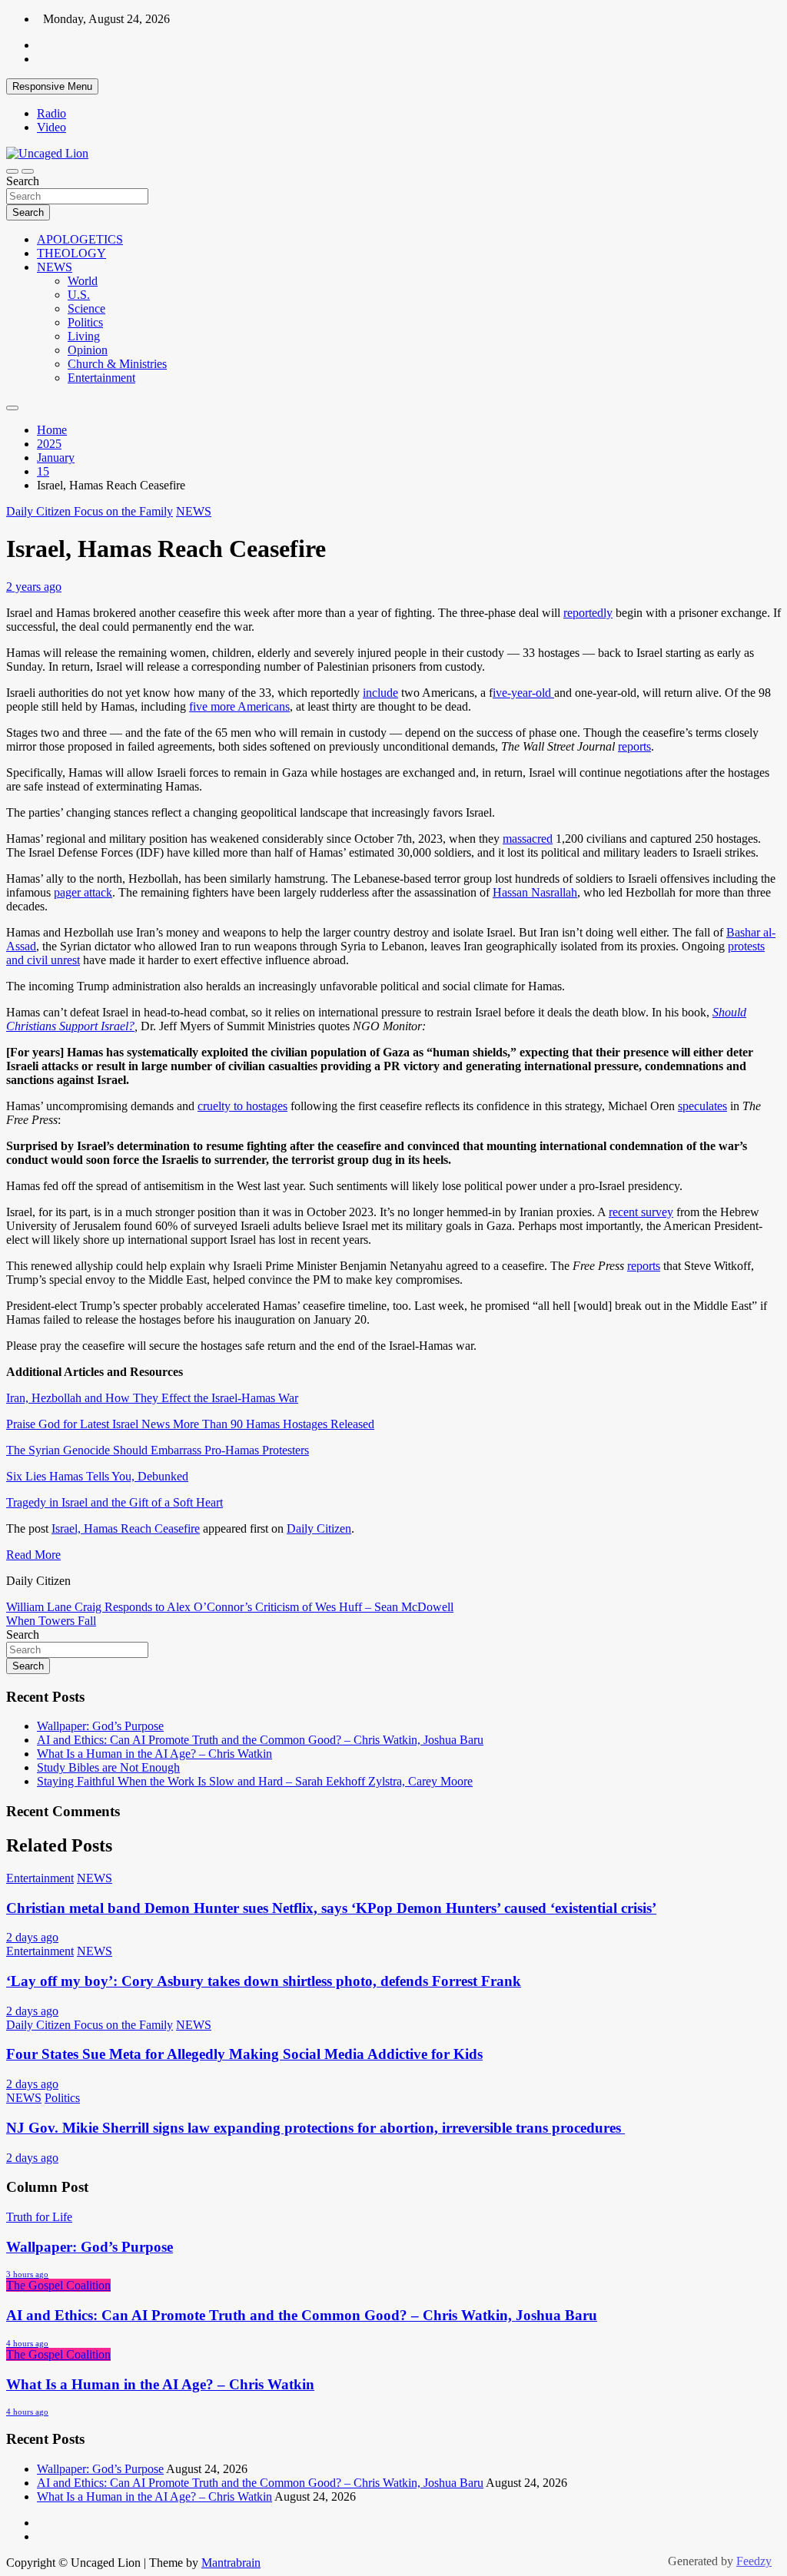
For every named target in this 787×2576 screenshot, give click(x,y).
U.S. (79, 295)
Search (23, 181)
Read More (33, 1555)
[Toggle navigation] (12, 171)
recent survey (641, 1212)
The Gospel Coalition (58, 2285)
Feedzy (754, 2561)
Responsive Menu (52, 86)
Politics (85, 322)
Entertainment (101, 378)
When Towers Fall (51, 1621)
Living (84, 336)
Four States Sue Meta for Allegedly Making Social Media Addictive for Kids (244, 2054)
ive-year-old (523, 693)
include (380, 693)
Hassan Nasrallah (535, 892)
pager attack (83, 892)
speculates (702, 1106)
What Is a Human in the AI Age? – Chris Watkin (154, 1754)
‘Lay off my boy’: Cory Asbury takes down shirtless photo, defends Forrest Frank (264, 1981)
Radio (51, 113)
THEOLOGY (71, 253)
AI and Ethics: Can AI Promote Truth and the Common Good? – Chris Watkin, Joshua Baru (260, 1740)
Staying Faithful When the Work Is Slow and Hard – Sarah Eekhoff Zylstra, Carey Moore (255, 1781)
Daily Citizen (319, 1528)
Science (86, 308)
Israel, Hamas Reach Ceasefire (126, 1528)
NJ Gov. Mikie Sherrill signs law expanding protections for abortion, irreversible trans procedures (315, 2128)
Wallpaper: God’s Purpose (100, 1726)
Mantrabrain (231, 2563)
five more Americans (239, 706)
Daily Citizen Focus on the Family (90, 511)
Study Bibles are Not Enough (108, 1767)
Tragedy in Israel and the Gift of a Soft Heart (115, 1502)
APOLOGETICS (80, 239)
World (83, 281)
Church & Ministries (117, 364)
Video (51, 127)
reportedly (588, 613)
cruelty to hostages (242, 1106)
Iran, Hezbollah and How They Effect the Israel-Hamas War (152, 1398)
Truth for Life (39, 2217)
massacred (528, 839)
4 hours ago (27, 2343)
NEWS (55, 267)
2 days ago (32, 1937)
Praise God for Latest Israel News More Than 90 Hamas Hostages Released (190, 1424)
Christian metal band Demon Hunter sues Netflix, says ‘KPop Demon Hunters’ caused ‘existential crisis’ (331, 1908)
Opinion (88, 350)
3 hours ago (27, 2274)
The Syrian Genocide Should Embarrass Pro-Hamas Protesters (158, 1450)
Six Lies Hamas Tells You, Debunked (97, 1476)
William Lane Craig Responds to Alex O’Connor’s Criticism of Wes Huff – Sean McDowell (230, 1607)
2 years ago (34, 587)
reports (634, 746)
